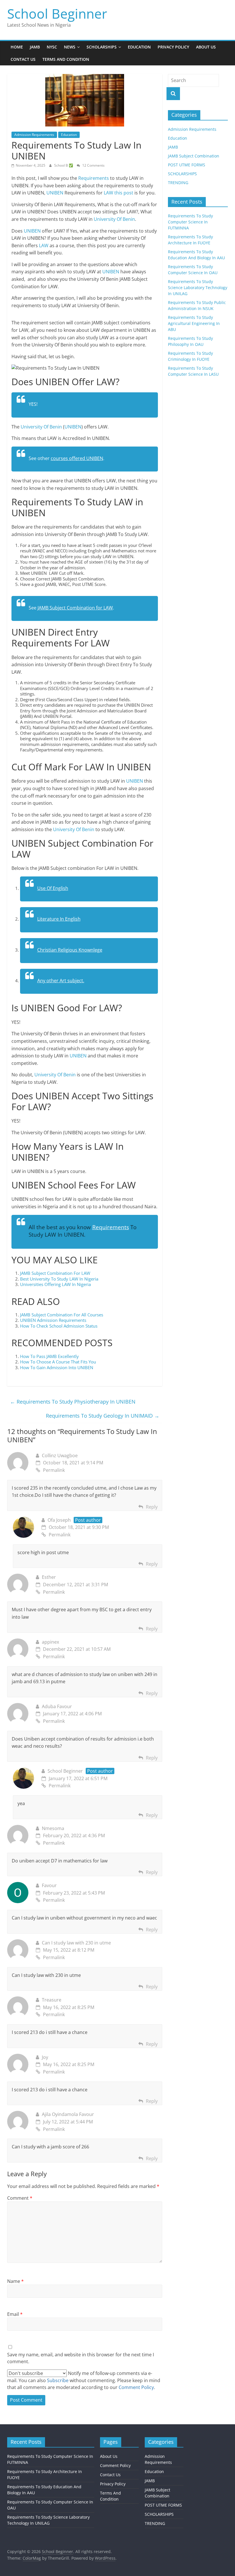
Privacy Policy (173, 47)
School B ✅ (64, 165)
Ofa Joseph (59, 1520)
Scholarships (102, 47)
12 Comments (93, 165)
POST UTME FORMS (187, 165)
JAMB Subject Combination (194, 156)
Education (139, 47)
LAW (44, 245)
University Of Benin (114, 219)
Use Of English (53, 888)
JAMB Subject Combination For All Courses (62, 1315)
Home (17, 47)
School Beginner (57, 13)
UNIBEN (55, 193)
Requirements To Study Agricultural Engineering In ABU (194, 323)
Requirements (94, 178)
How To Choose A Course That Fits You (58, 1362)
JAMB (35, 47)
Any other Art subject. (61, 981)
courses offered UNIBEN (77, 458)
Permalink (54, 1470)
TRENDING (178, 183)
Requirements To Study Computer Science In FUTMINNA (190, 222)
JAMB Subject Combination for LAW (75, 608)
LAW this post (119, 193)
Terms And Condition (66, 59)
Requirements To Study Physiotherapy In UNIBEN (73, 1402)
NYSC (52, 47)
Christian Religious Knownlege (70, 950)
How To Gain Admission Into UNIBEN (57, 1367)
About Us (206, 47)
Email (15, 2314)
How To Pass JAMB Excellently (50, 1356)
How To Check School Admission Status (59, 1326)
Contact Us (23, 59)
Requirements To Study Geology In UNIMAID (103, 1416)
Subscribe (58, 2380)
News (70, 47)
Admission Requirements (34, 135)
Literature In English (59, 919)
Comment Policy (115, 2465)
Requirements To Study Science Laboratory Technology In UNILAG (198, 288)
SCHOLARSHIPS (182, 174)
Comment (20, 2198)
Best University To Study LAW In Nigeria (59, 1279)
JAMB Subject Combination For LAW (55, 1273)
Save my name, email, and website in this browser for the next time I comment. (81, 2358)
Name (15, 2281)
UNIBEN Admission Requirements (53, 1320)
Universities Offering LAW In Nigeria (55, 1284)
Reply (152, 1507)
